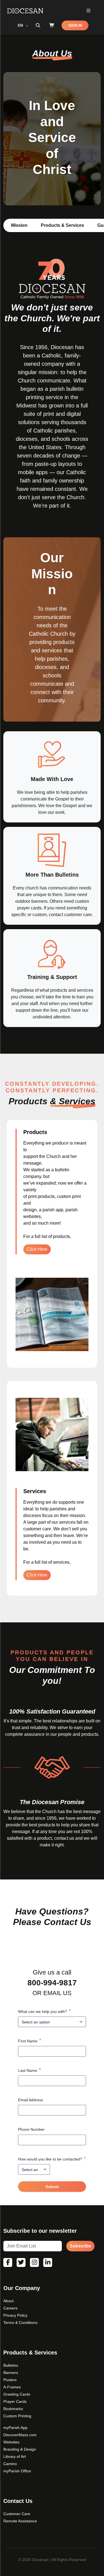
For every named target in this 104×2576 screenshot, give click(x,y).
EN (21, 25)
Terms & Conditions (20, 2323)
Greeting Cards (17, 2394)
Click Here (37, 1249)
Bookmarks (13, 2409)
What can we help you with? (45, 2011)
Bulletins (11, 2365)
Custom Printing (17, 2416)
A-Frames (12, 2387)
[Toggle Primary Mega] (88, 11)
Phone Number (31, 2129)
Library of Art (15, 2456)
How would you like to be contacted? (52, 2159)
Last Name (30, 2070)
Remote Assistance (20, 2521)
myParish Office (17, 2471)
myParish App (15, 2428)
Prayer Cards (15, 2401)
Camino (10, 2464)
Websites (11, 2442)
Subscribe (80, 2246)
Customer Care (17, 2514)
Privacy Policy (15, 2315)
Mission (19, 225)
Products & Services (62, 225)
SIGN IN (75, 25)
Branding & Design (20, 2449)
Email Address (31, 2100)
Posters (10, 2380)
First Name (30, 2041)
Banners (11, 2373)
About (8, 2301)
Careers (10, 2308)
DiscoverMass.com (20, 2435)
